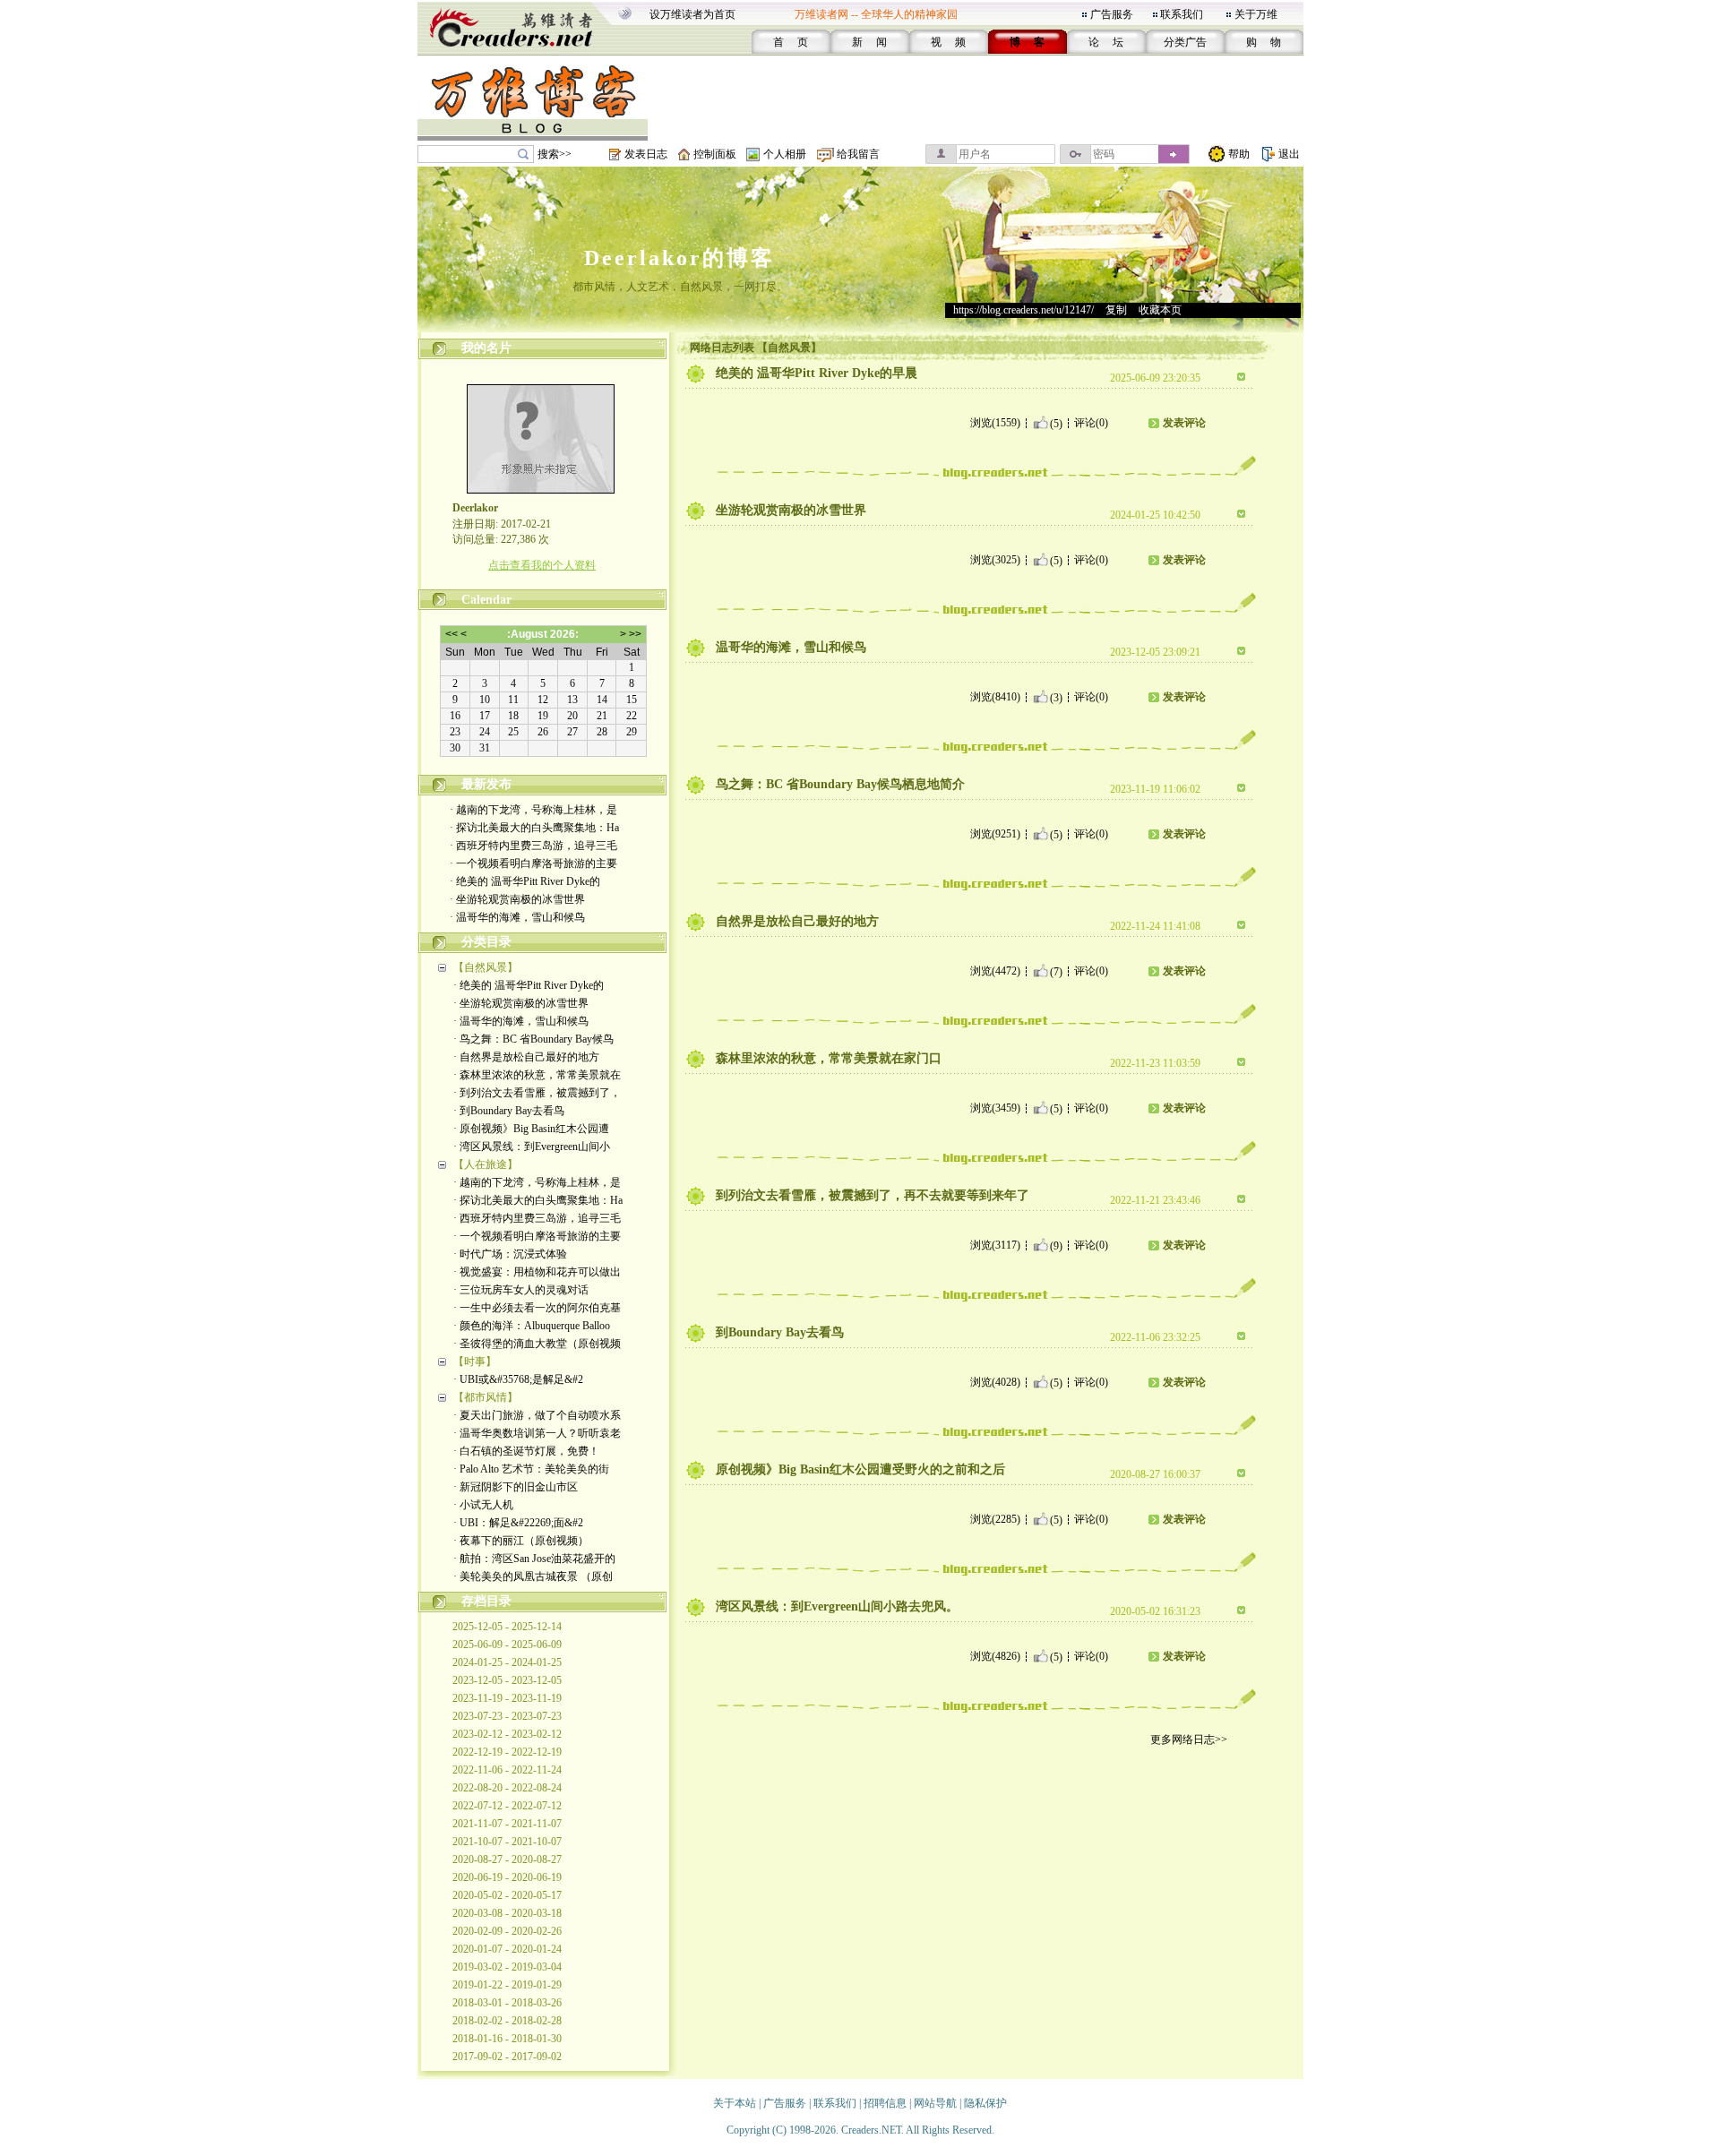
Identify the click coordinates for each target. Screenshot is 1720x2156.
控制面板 (715, 154)
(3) (1056, 697)
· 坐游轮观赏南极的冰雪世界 (517, 899)
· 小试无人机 (483, 1505)
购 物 (1264, 42)
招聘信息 (885, 2103)
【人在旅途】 (486, 1164)
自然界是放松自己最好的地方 (797, 921)
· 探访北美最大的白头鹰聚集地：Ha (534, 828)
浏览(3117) (995, 1245)
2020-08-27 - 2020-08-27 (507, 1860)
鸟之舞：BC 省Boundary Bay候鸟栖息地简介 (840, 784)
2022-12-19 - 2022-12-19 (507, 1752)
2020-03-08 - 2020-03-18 (507, 1913)
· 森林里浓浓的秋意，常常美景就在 (537, 1075)
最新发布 (486, 784)
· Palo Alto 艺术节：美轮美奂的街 (531, 1469)
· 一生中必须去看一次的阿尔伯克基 (537, 1308)
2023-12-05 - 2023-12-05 (507, 1680)
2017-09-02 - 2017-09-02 (507, 2057)
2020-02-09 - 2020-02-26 (507, 1931)
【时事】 (475, 1361)
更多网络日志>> (1189, 1739)
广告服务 (1112, 14)
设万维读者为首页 (692, 14)
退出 (1289, 154)
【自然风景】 (486, 967)
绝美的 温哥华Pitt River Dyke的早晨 (817, 373)
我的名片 (486, 348)
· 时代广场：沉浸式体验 (510, 1254)
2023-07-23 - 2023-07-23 (507, 1716)
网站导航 (935, 2103)
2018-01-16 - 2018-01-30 (507, 2039)
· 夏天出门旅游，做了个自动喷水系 (537, 1415)
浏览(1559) (995, 423)
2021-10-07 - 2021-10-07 (507, 1842)
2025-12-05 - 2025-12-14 (507, 1627)
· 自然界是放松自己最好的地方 (526, 1057)
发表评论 (1184, 423)
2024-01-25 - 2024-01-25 (507, 1662)
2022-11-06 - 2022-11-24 (507, 1770)
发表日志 (646, 154)
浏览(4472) (995, 971)
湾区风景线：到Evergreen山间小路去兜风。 (837, 1606)
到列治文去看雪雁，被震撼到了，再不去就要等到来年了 (873, 1195)
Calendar (486, 600)
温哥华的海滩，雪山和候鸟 (791, 647)
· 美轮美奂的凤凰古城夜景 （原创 (533, 1576)
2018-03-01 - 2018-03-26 (507, 2003)
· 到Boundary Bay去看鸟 (509, 1111)
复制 (1116, 310)
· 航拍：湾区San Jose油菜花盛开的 (534, 1559)
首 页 (791, 42)
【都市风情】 (486, 1397)
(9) (1056, 1245)
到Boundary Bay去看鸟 (780, 1332)
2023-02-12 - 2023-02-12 (507, 1734)
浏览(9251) (995, 834)
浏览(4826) (995, 1656)
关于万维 (1256, 14)
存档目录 (486, 1601)
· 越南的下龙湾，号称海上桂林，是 (533, 810)
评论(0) (1091, 423)
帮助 (1239, 154)
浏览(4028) (995, 1382)
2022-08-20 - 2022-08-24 (507, 1788)
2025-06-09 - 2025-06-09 (507, 1645)
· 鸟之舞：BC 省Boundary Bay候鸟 (533, 1039)
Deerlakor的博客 (679, 258)
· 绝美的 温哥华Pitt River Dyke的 (525, 881)
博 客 (1027, 42)
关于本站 (735, 2103)
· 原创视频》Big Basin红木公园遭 (531, 1129)
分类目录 (486, 942)
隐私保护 (985, 2103)
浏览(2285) (995, 1519)
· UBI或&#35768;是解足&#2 (518, 1379)
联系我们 (1182, 14)
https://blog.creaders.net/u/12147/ (1023, 310)
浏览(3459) (995, 1108)
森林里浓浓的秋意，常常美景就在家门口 (829, 1058)
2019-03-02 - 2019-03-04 (507, 1967)
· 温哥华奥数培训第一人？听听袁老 (537, 1433)
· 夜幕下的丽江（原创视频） (521, 1541)
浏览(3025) (995, 560)
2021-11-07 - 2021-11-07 (507, 1824)
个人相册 (785, 154)
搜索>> (555, 154)
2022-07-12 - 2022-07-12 (507, 1806)
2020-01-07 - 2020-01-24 (507, 1949)
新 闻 (869, 42)
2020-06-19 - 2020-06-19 (507, 1877)
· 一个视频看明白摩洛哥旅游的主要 (533, 863)
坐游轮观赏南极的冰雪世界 (791, 510)
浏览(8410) (995, 697)
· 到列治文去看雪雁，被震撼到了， (537, 1093)
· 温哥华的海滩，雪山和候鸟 (517, 917)
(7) (1056, 971)
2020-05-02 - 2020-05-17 (507, 1895)
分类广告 (1185, 42)
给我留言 (858, 154)
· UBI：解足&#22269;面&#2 (518, 1523)
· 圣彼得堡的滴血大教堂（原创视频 (537, 1344)
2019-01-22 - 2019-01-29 (507, 1985)
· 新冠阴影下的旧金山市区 (516, 1487)
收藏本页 (1160, 310)
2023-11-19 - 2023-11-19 (507, 1698)
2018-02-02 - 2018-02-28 (507, 2021)
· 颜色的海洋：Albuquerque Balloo (532, 1326)
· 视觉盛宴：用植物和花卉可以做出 (537, 1272)
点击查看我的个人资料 (542, 565)
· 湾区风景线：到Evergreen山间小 (532, 1147)
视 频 (948, 42)
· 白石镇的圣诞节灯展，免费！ (526, 1451)
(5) (1056, 423)
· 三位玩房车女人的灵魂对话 (521, 1290)
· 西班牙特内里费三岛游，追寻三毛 (533, 846)
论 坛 (1106, 42)
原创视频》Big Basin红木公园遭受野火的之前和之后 (860, 1469)
